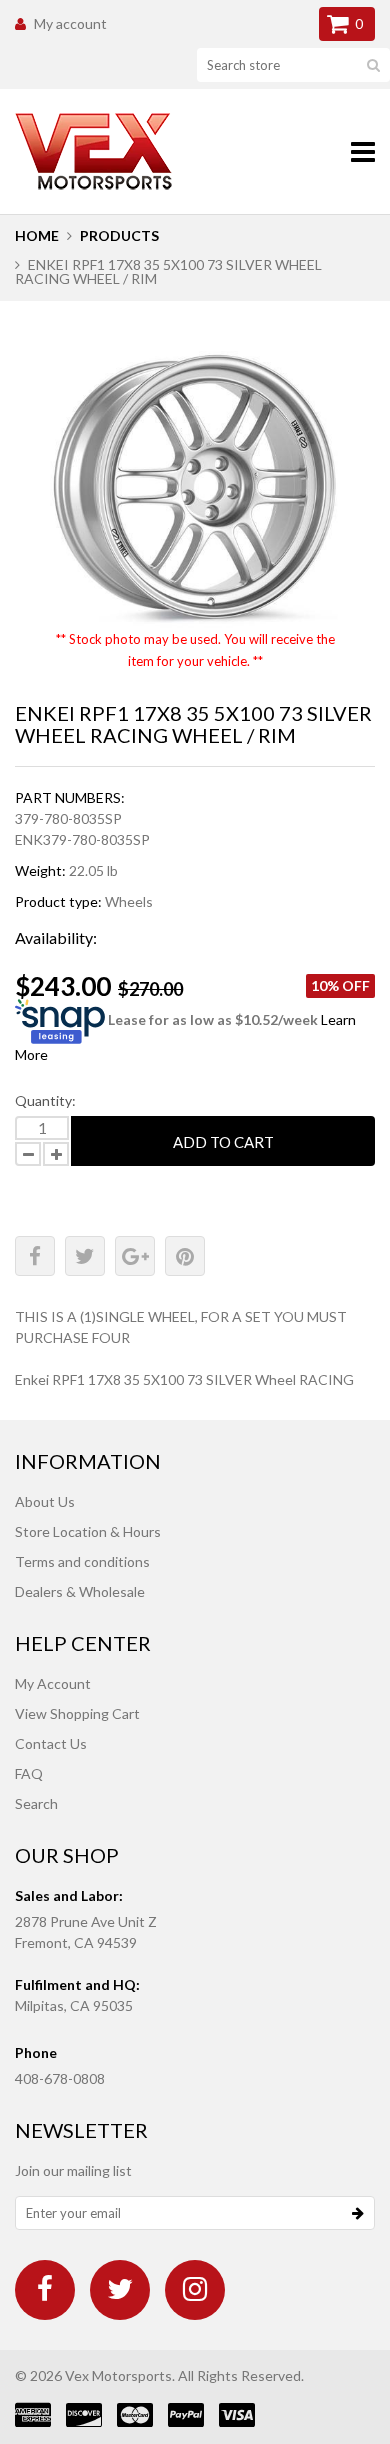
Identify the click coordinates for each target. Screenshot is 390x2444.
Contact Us (51, 1743)
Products (119, 235)
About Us (45, 1501)
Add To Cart (223, 1142)
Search (36, 1803)
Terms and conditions (82, 1561)
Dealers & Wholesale (80, 1591)
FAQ (29, 1773)
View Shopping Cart (77, 1713)
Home (37, 235)
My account (70, 23)
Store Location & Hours (88, 1531)
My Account (53, 1683)
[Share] (35, 1256)
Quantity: (45, 1100)
